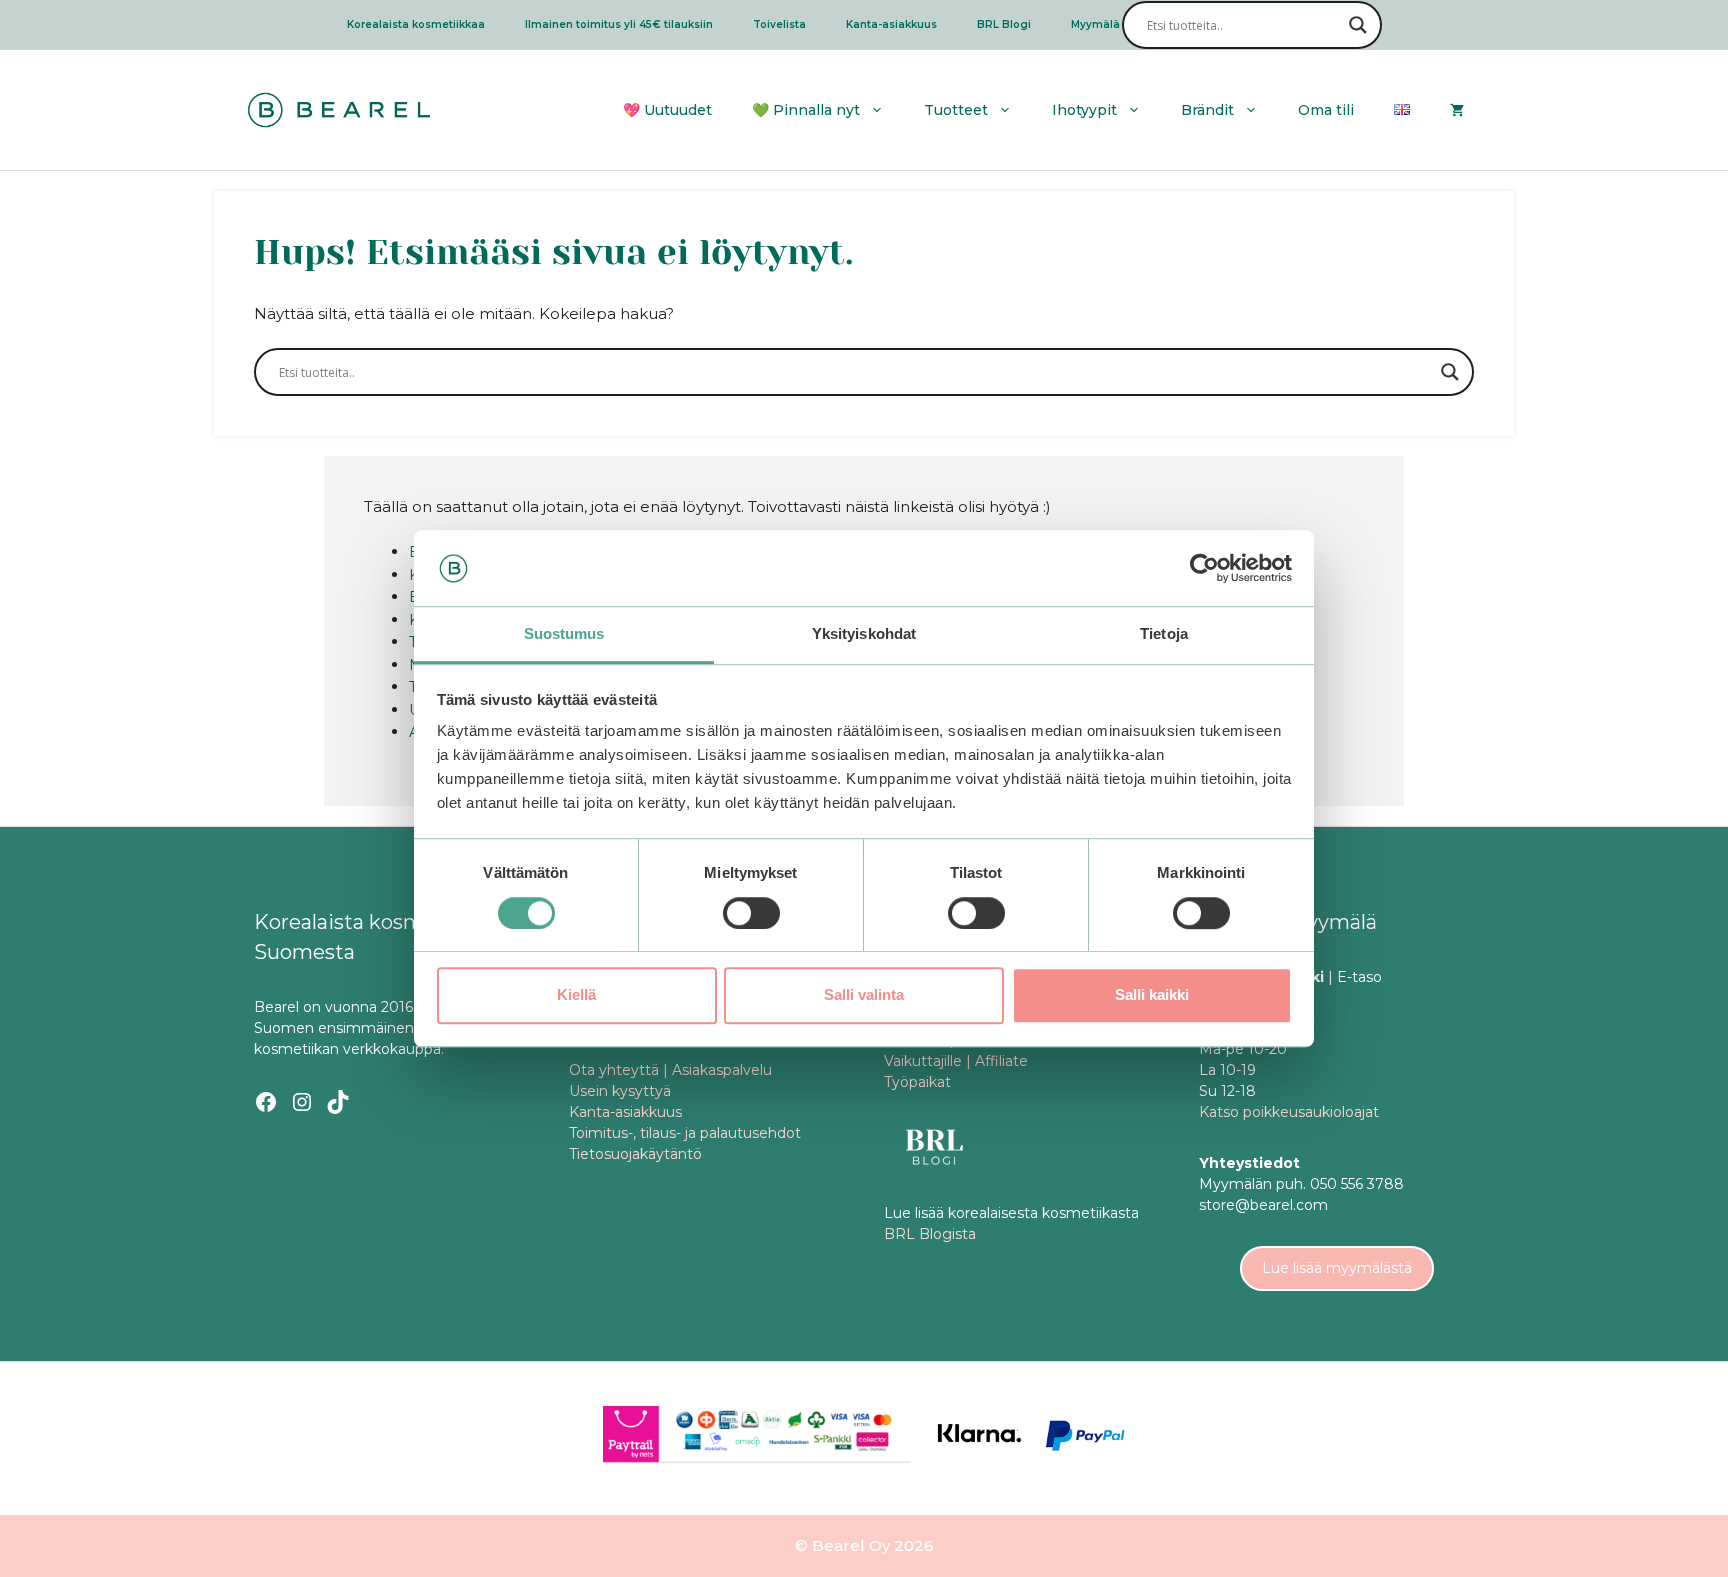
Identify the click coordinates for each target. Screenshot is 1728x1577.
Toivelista (779, 24)
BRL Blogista (930, 1234)
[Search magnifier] (1358, 25)
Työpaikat (917, 1082)
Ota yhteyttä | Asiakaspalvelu (670, 1070)
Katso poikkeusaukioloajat (1289, 1112)
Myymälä (1095, 24)
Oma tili (1326, 110)
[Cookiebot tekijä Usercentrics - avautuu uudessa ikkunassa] (1204, 568)
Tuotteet (956, 110)
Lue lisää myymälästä (1337, 1268)
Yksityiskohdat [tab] (864, 634)
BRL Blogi (1004, 24)
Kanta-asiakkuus (891, 24)
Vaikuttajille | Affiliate (956, 1061)
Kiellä (576, 994)
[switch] (751, 913)
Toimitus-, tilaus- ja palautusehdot (685, 1133)
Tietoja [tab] (1164, 634)
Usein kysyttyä (620, 1091)
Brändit (1207, 110)
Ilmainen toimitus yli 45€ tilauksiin (619, 24)
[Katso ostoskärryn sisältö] (1457, 110)
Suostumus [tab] (564, 634)
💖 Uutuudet (667, 110)
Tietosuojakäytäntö (635, 1154)
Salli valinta (864, 994)
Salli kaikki (1152, 994)
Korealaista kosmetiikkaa (416, 24)
